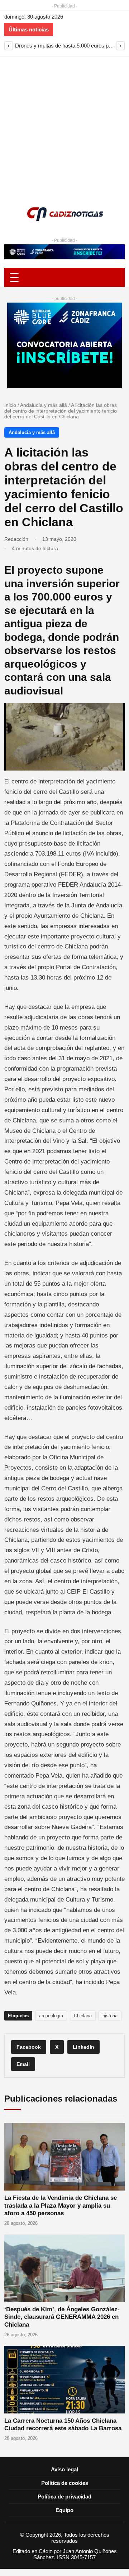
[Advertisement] (64, 124)
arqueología (51, 2016)
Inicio (10, 405)
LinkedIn (83, 2047)
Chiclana (83, 2016)
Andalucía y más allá (44, 405)
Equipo (64, 2510)
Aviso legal (64, 2469)
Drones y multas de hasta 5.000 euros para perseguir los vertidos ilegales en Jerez (64, 46)
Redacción (16, 539)
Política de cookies (65, 2483)
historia (110, 2016)
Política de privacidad (64, 2497)
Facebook (29, 2047)
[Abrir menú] (64, 277)
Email (23, 2064)
